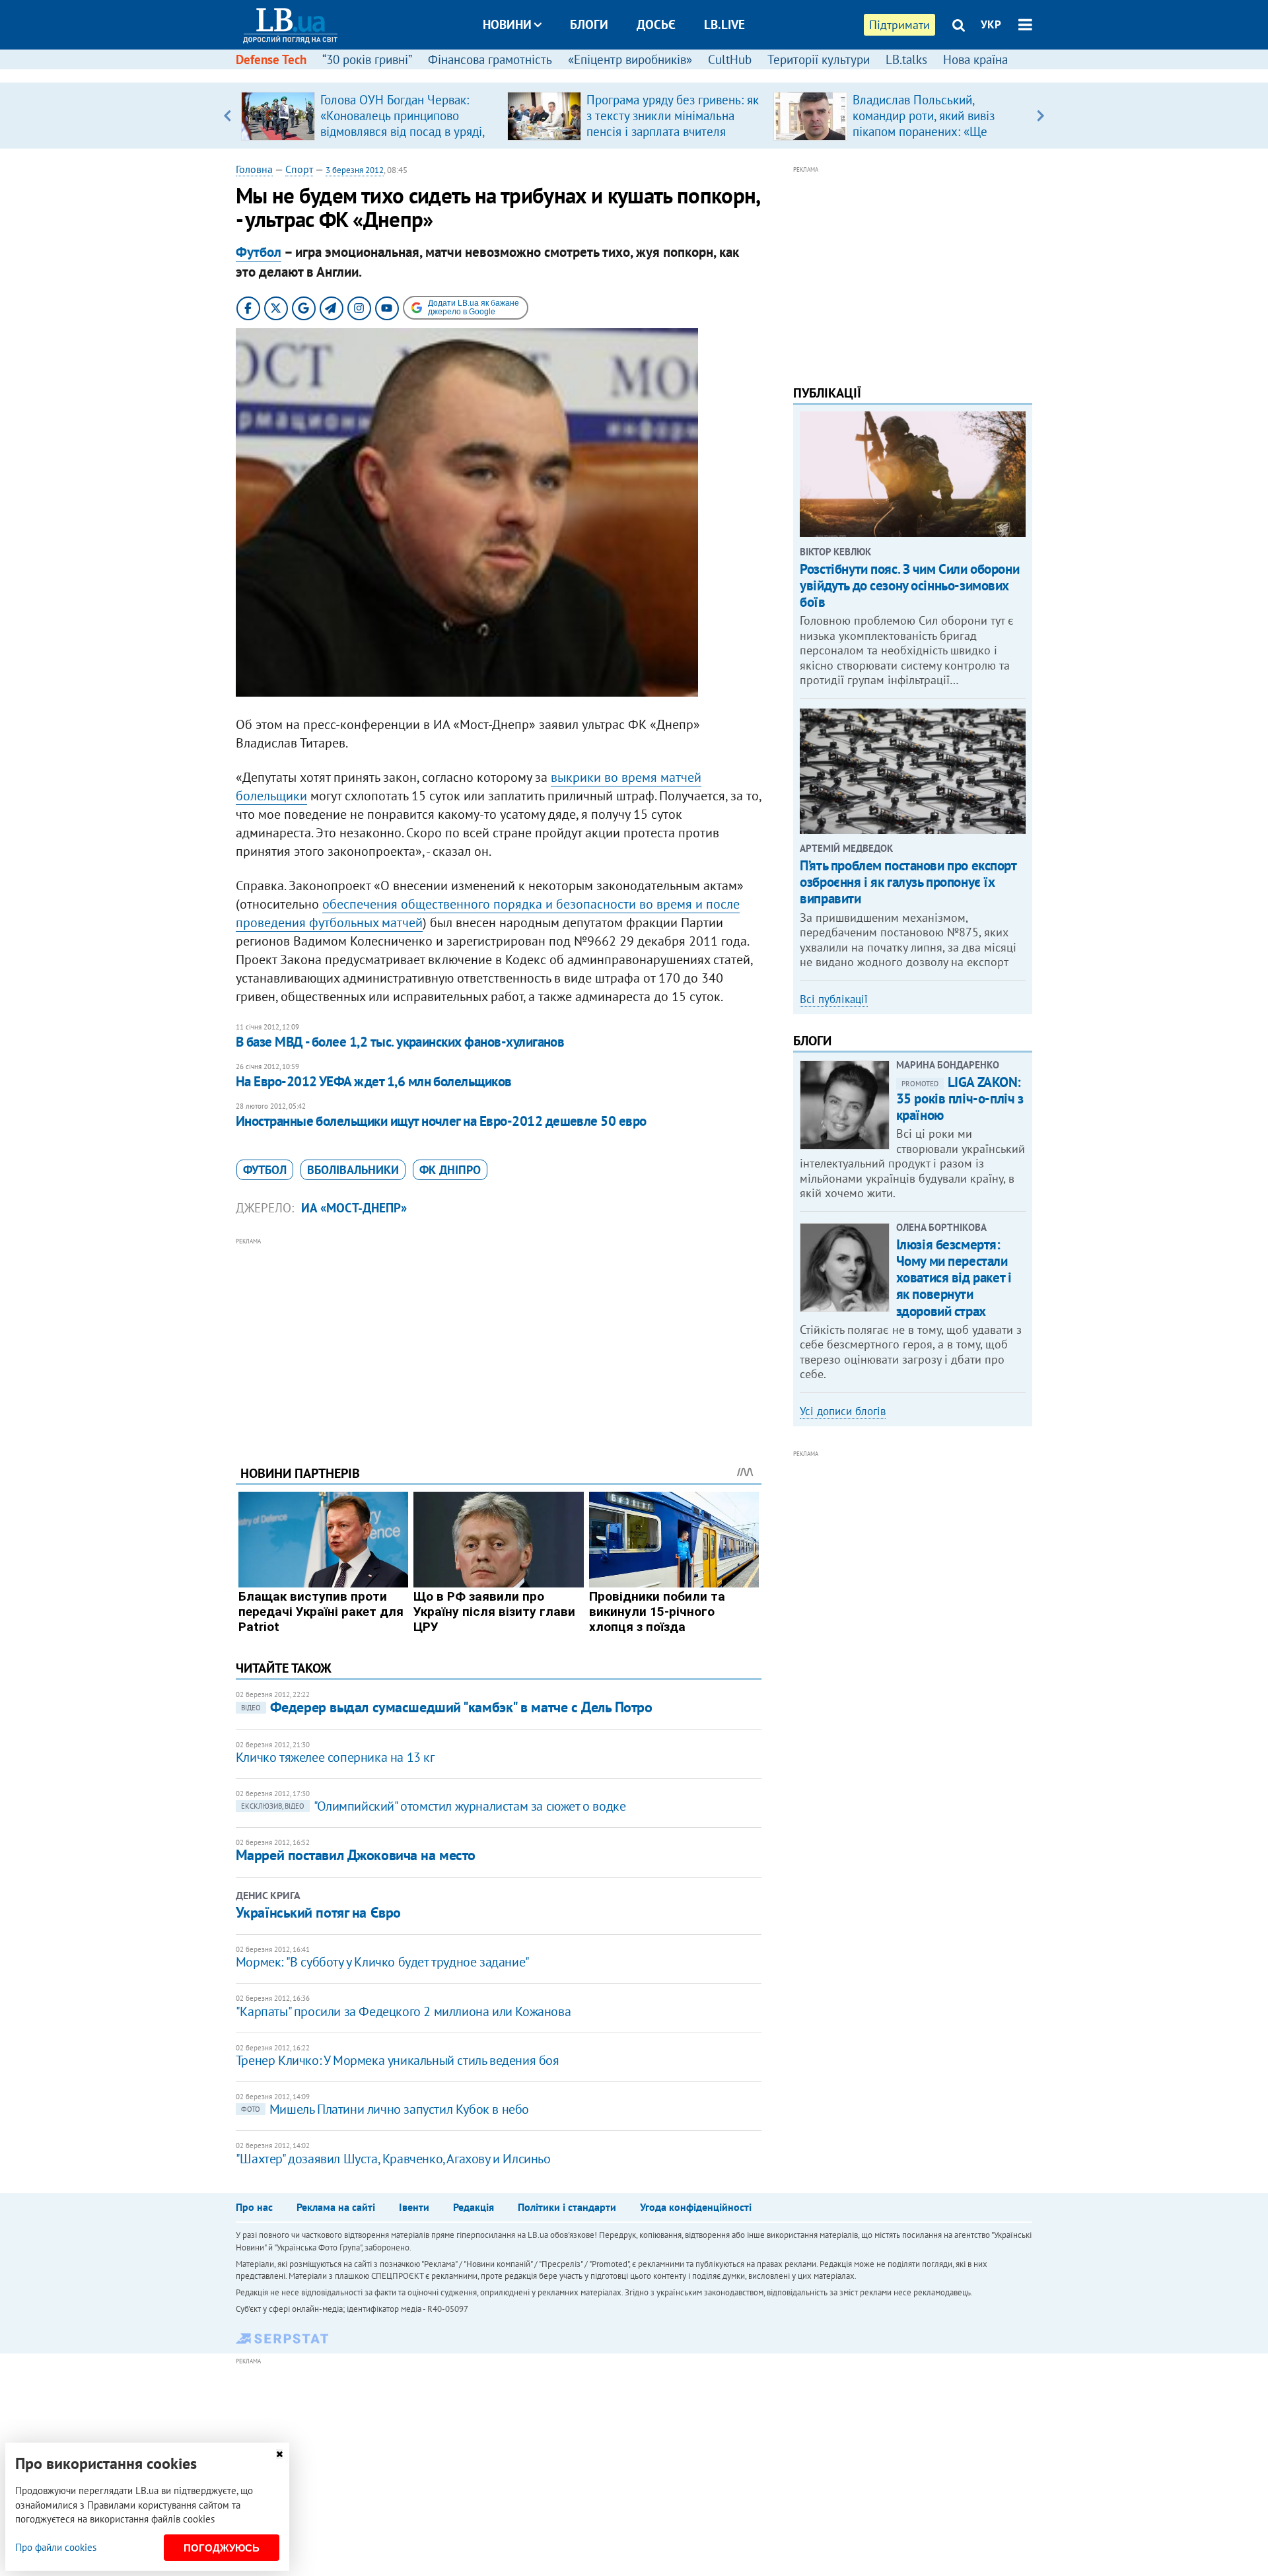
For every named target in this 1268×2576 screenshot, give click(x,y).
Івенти (414, 2207)
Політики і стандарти (567, 2207)
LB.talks (906, 59)
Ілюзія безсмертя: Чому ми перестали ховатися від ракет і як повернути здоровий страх (954, 1278)
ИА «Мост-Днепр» (354, 1208)
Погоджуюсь (222, 2548)
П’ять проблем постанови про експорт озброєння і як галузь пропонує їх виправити (908, 882)
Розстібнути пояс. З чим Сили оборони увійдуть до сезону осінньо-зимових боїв (909, 585)
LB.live (724, 24)
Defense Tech (271, 59)
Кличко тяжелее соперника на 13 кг (335, 1757)
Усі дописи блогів (843, 1411)
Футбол (259, 252)
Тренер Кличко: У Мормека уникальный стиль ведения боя (398, 2060)
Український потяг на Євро (318, 1912)
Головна (254, 169)
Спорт (299, 169)
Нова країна (975, 59)
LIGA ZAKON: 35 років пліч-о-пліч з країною (960, 1098)
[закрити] (279, 2454)
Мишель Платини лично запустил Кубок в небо (385, 2109)
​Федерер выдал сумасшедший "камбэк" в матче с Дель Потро (447, 1707)
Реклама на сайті (336, 2207)
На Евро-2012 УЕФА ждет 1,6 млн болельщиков (374, 1081)
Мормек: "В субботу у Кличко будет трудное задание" (383, 1962)
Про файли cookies (56, 2547)
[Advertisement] (499, 1341)
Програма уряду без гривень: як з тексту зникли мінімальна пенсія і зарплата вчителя (673, 116)
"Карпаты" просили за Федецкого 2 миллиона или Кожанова (403, 2011)
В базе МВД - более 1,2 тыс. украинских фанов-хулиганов (400, 1042)
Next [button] (1040, 116)
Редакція (474, 2207)
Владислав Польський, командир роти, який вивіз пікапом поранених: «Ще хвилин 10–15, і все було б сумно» (926, 131)
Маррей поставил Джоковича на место (356, 1855)
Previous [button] (228, 116)
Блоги (589, 24)
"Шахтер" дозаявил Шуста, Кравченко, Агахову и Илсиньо (393, 2159)
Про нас (254, 2207)
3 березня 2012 (355, 170)
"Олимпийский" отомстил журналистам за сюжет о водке (434, 1806)
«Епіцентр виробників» (630, 59)
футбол (265, 1170)
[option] (369, 116)
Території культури (819, 59)
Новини (507, 24)
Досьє (656, 24)
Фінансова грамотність (490, 59)
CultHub (730, 59)
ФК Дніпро (450, 1170)
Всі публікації (834, 999)
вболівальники (353, 1170)
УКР (991, 24)
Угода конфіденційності (696, 2207)
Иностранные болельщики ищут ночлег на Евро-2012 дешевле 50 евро (441, 1121)
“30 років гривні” (367, 59)
